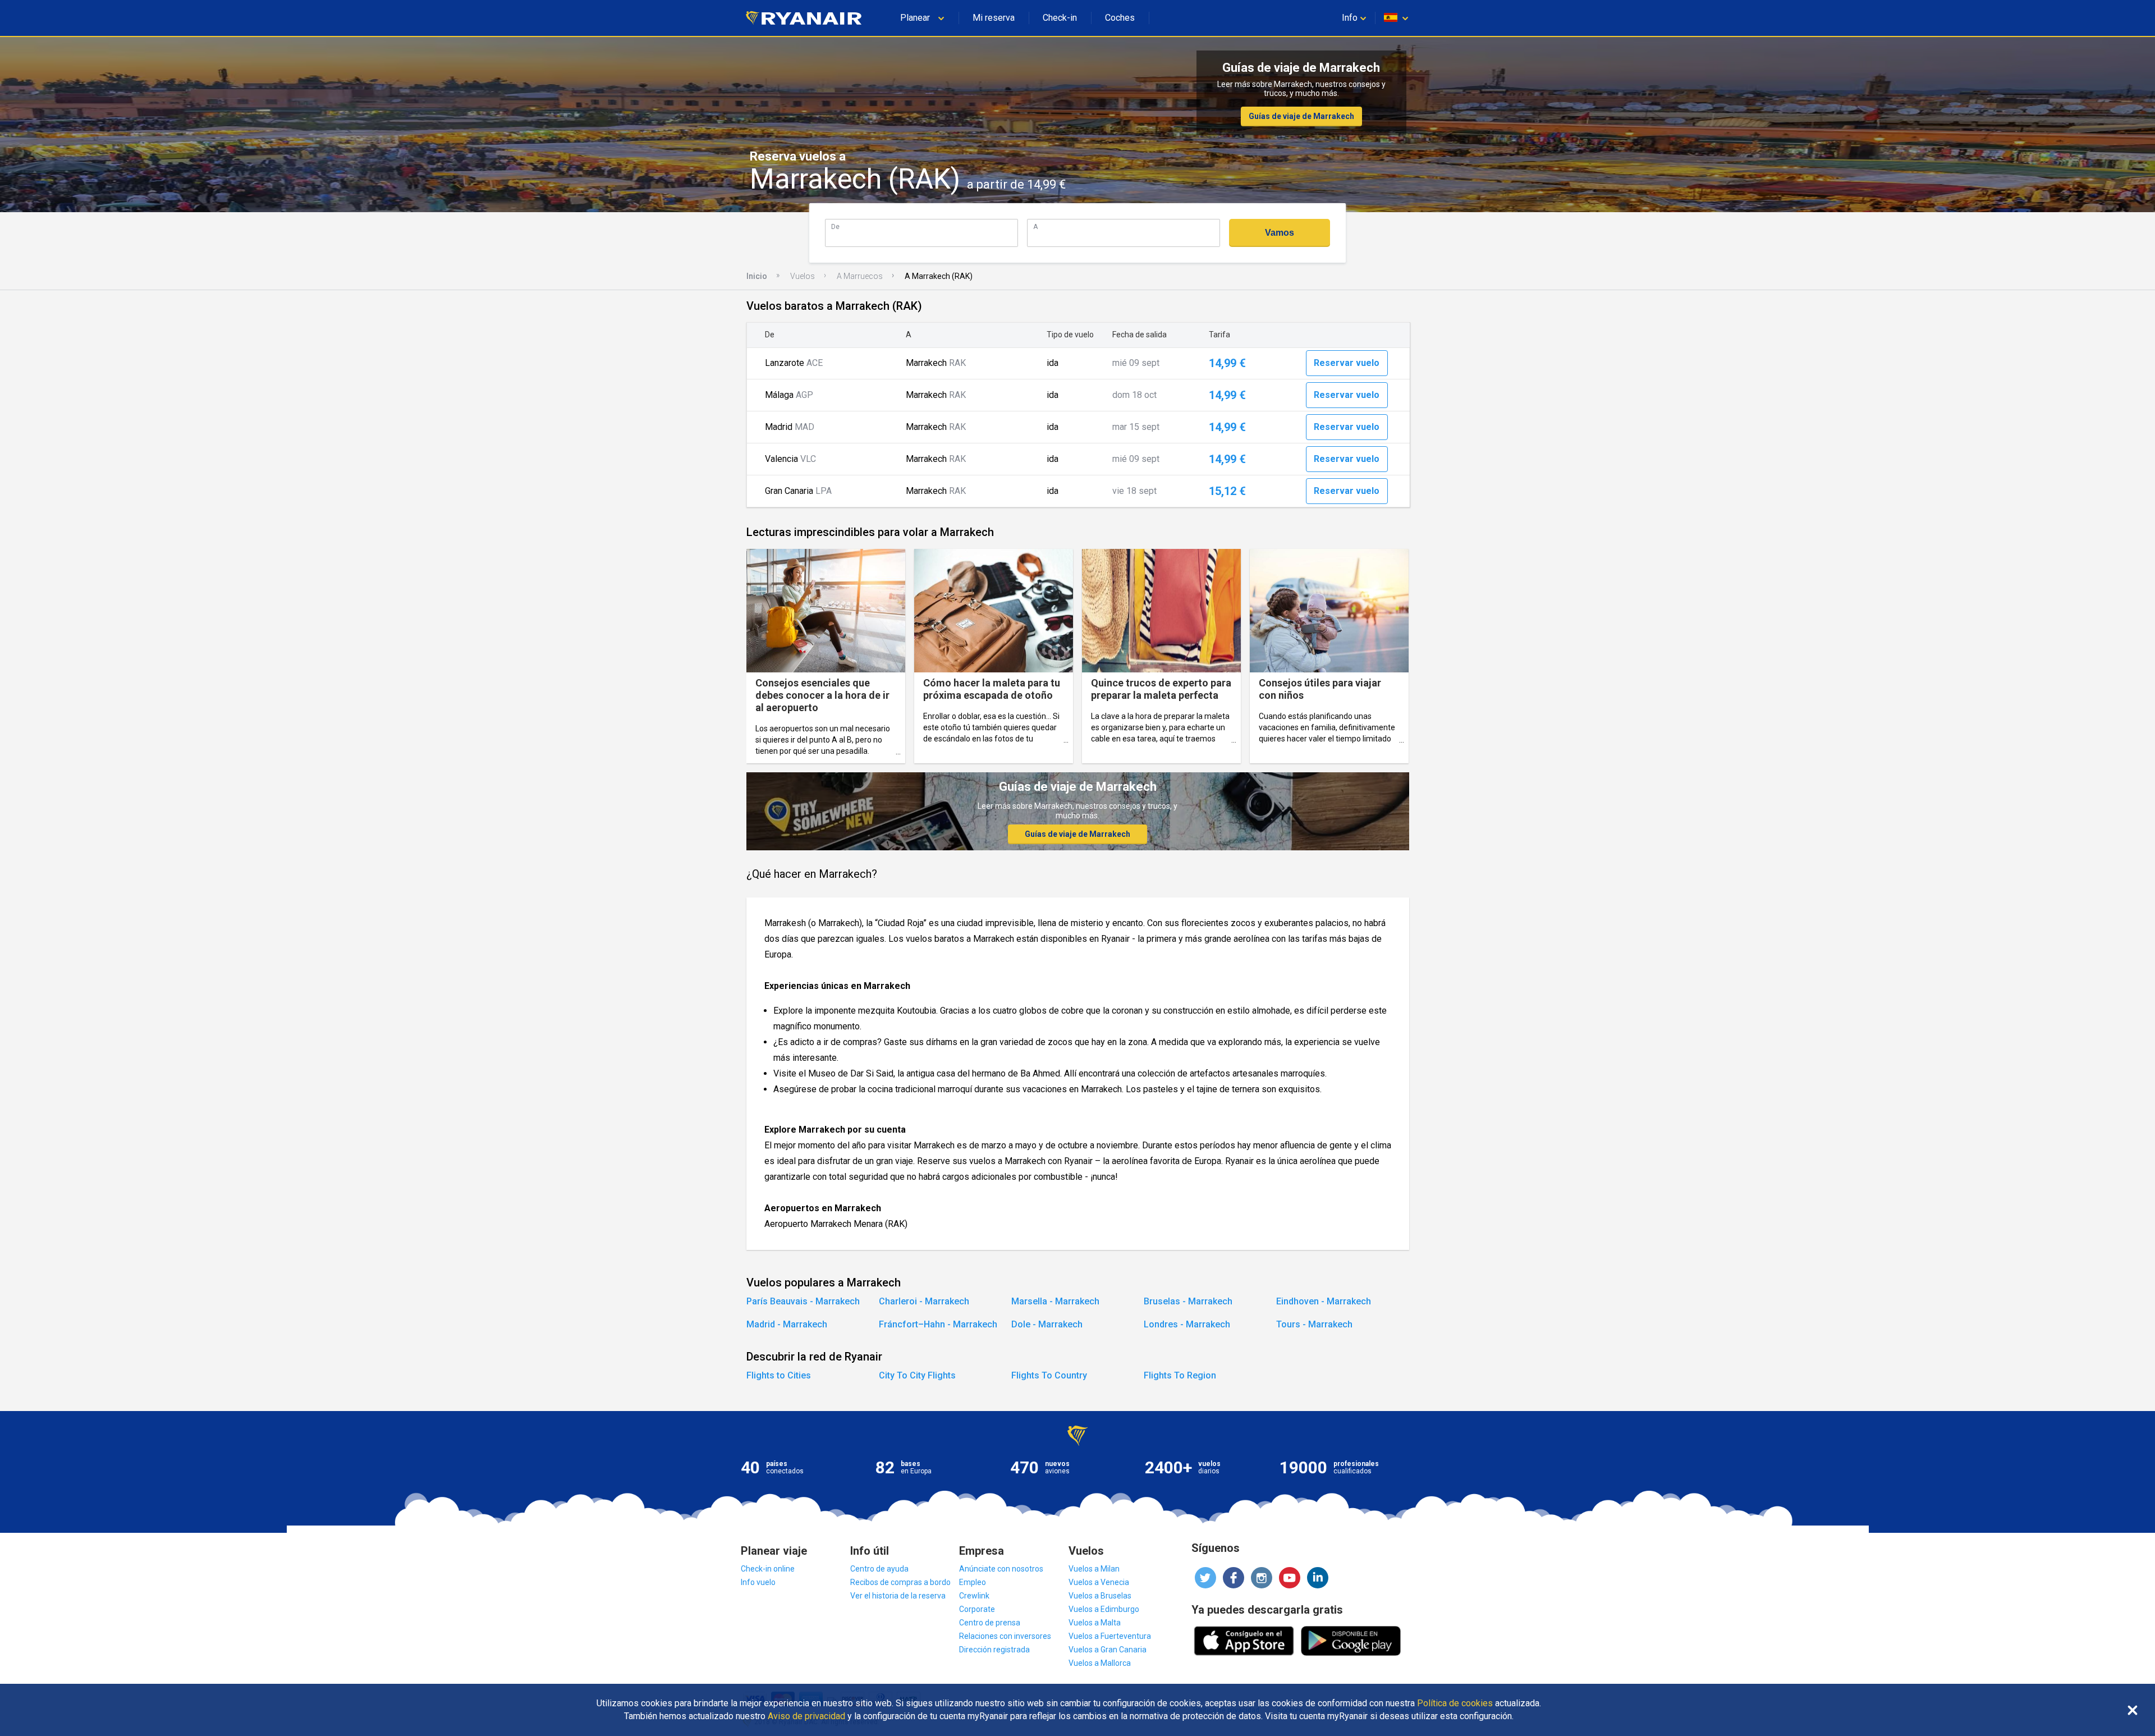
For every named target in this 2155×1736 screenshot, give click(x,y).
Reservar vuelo (1347, 363)
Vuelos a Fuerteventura (1110, 1636)
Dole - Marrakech (1047, 1324)
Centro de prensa (990, 1623)
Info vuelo (758, 1582)
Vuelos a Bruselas (1100, 1596)
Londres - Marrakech (1187, 1324)
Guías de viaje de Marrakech (1301, 116)
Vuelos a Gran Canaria (1108, 1650)
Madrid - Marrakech (787, 1324)
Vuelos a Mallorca (1100, 1663)
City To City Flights (917, 1375)
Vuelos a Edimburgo (1104, 1609)
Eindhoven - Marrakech (1324, 1301)
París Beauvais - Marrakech (803, 1301)
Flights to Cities (779, 1375)
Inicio (757, 276)
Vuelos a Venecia (1099, 1582)
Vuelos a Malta (1095, 1623)
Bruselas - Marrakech (1188, 1301)
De (835, 226)
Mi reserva (994, 18)
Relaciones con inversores (1005, 1636)
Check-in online (768, 1569)
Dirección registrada (994, 1650)
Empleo (973, 1582)
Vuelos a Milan (1094, 1569)
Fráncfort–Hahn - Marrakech (938, 1324)
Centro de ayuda (879, 1569)
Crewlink (974, 1596)
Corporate (977, 1609)
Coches (1120, 18)
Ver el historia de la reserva (898, 1596)
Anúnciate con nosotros (1001, 1569)
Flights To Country (1049, 1375)
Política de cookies (1455, 1703)
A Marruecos (860, 276)
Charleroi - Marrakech (924, 1301)
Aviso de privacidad (806, 1716)
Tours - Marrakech (1314, 1324)
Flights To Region (1180, 1375)
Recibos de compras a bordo (900, 1582)
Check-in (1060, 18)
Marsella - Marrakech (1055, 1301)
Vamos (1280, 233)
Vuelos (803, 276)
